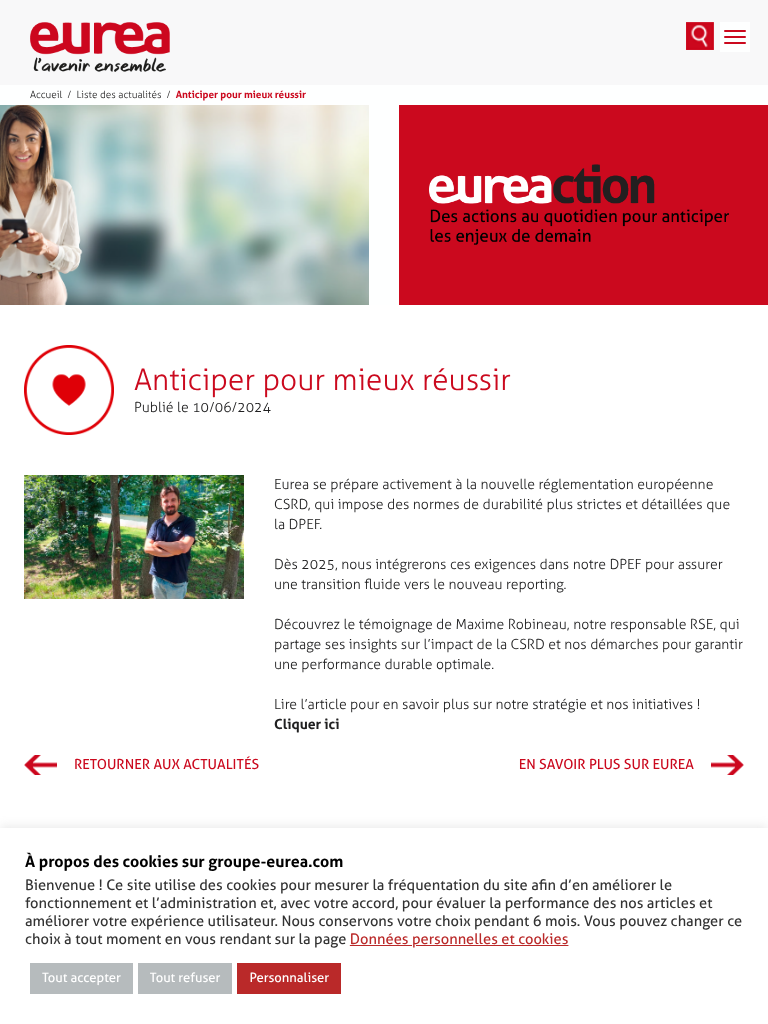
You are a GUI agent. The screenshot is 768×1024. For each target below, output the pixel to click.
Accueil (46, 95)
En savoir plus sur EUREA (606, 765)
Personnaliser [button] (289, 978)
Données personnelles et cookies (459, 939)
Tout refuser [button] (185, 978)
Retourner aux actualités (166, 765)
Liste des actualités (118, 95)
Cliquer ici (307, 725)
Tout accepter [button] (81, 978)
